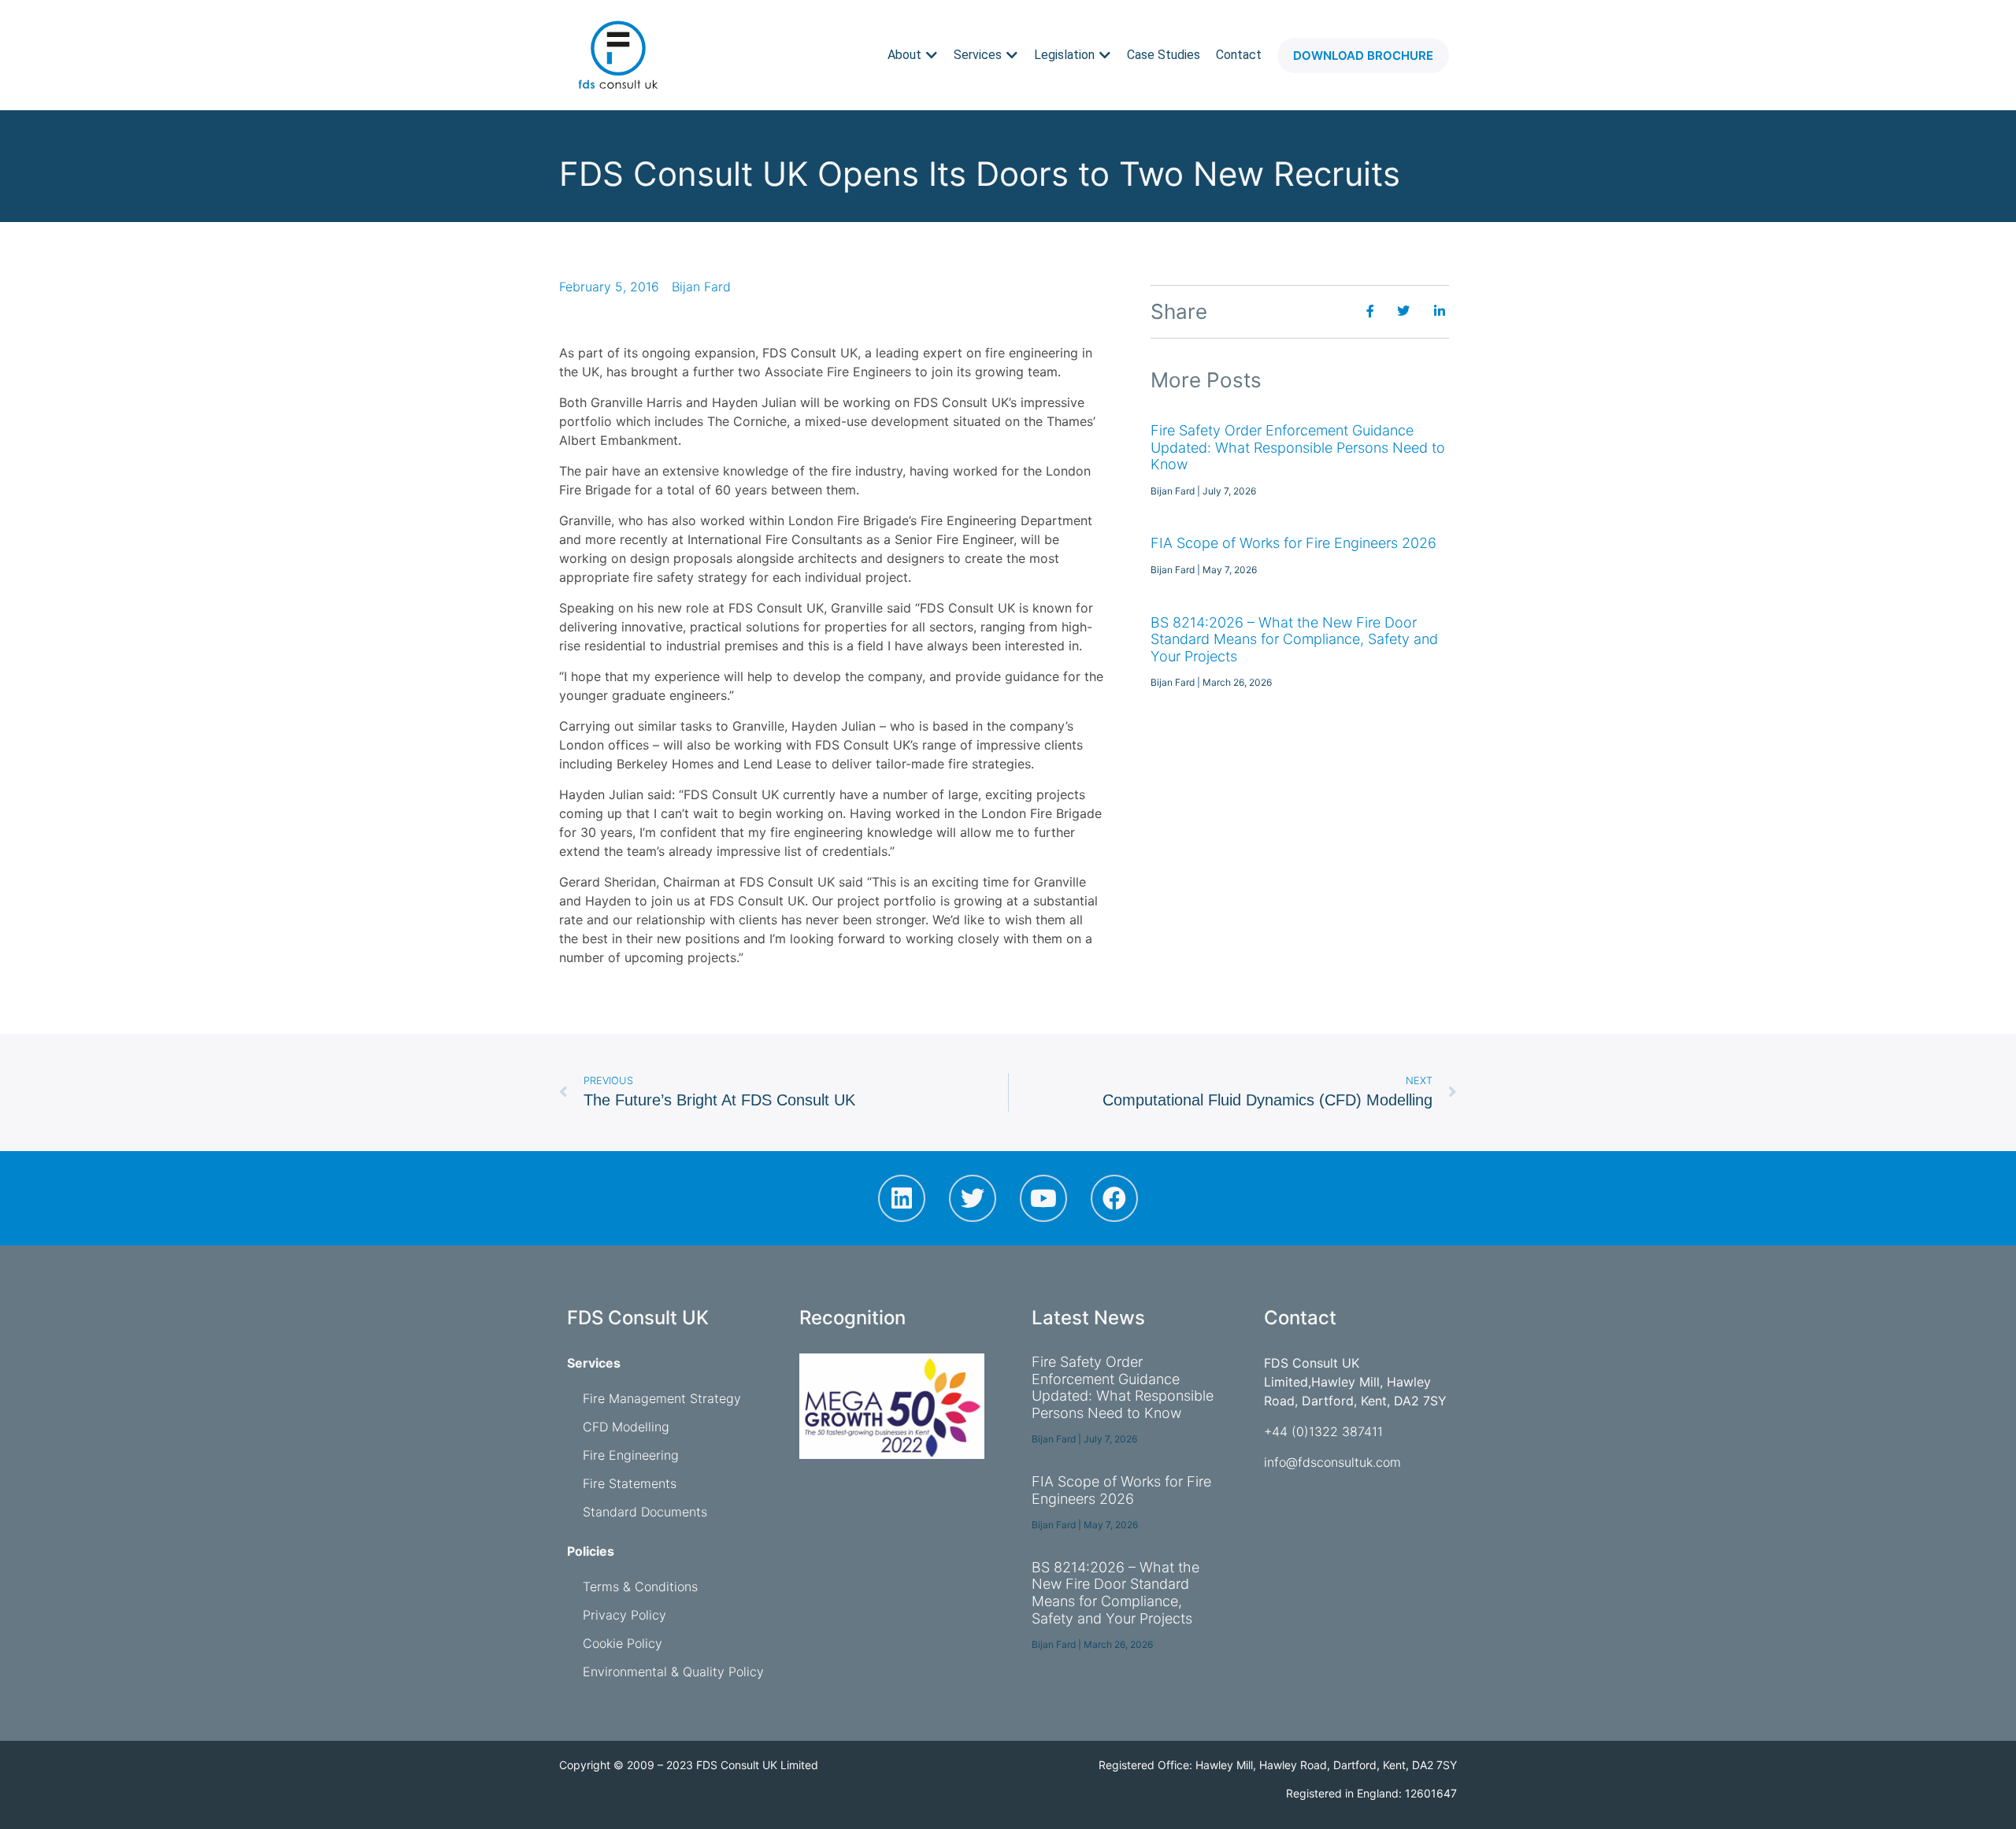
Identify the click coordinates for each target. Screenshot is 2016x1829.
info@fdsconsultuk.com (1332, 1462)
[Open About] (932, 55)
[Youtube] (1043, 1198)
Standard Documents (645, 1512)
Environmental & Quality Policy (673, 1672)
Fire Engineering (631, 1455)
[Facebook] (1114, 1198)
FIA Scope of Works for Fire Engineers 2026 (1293, 543)
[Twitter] (973, 1198)
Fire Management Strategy (662, 1398)
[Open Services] (1012, 55)
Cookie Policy (623, 1643)
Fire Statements (630, 1483)
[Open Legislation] (1105, 55)
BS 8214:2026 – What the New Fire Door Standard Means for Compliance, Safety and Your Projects (1294, 639)
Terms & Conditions (640, 1586)
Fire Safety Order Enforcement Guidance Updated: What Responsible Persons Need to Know (1298, 447)
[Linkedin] (902, 1198)
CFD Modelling (626, 1427)
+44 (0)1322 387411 (1323, 1431)
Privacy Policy (624, 1615)
